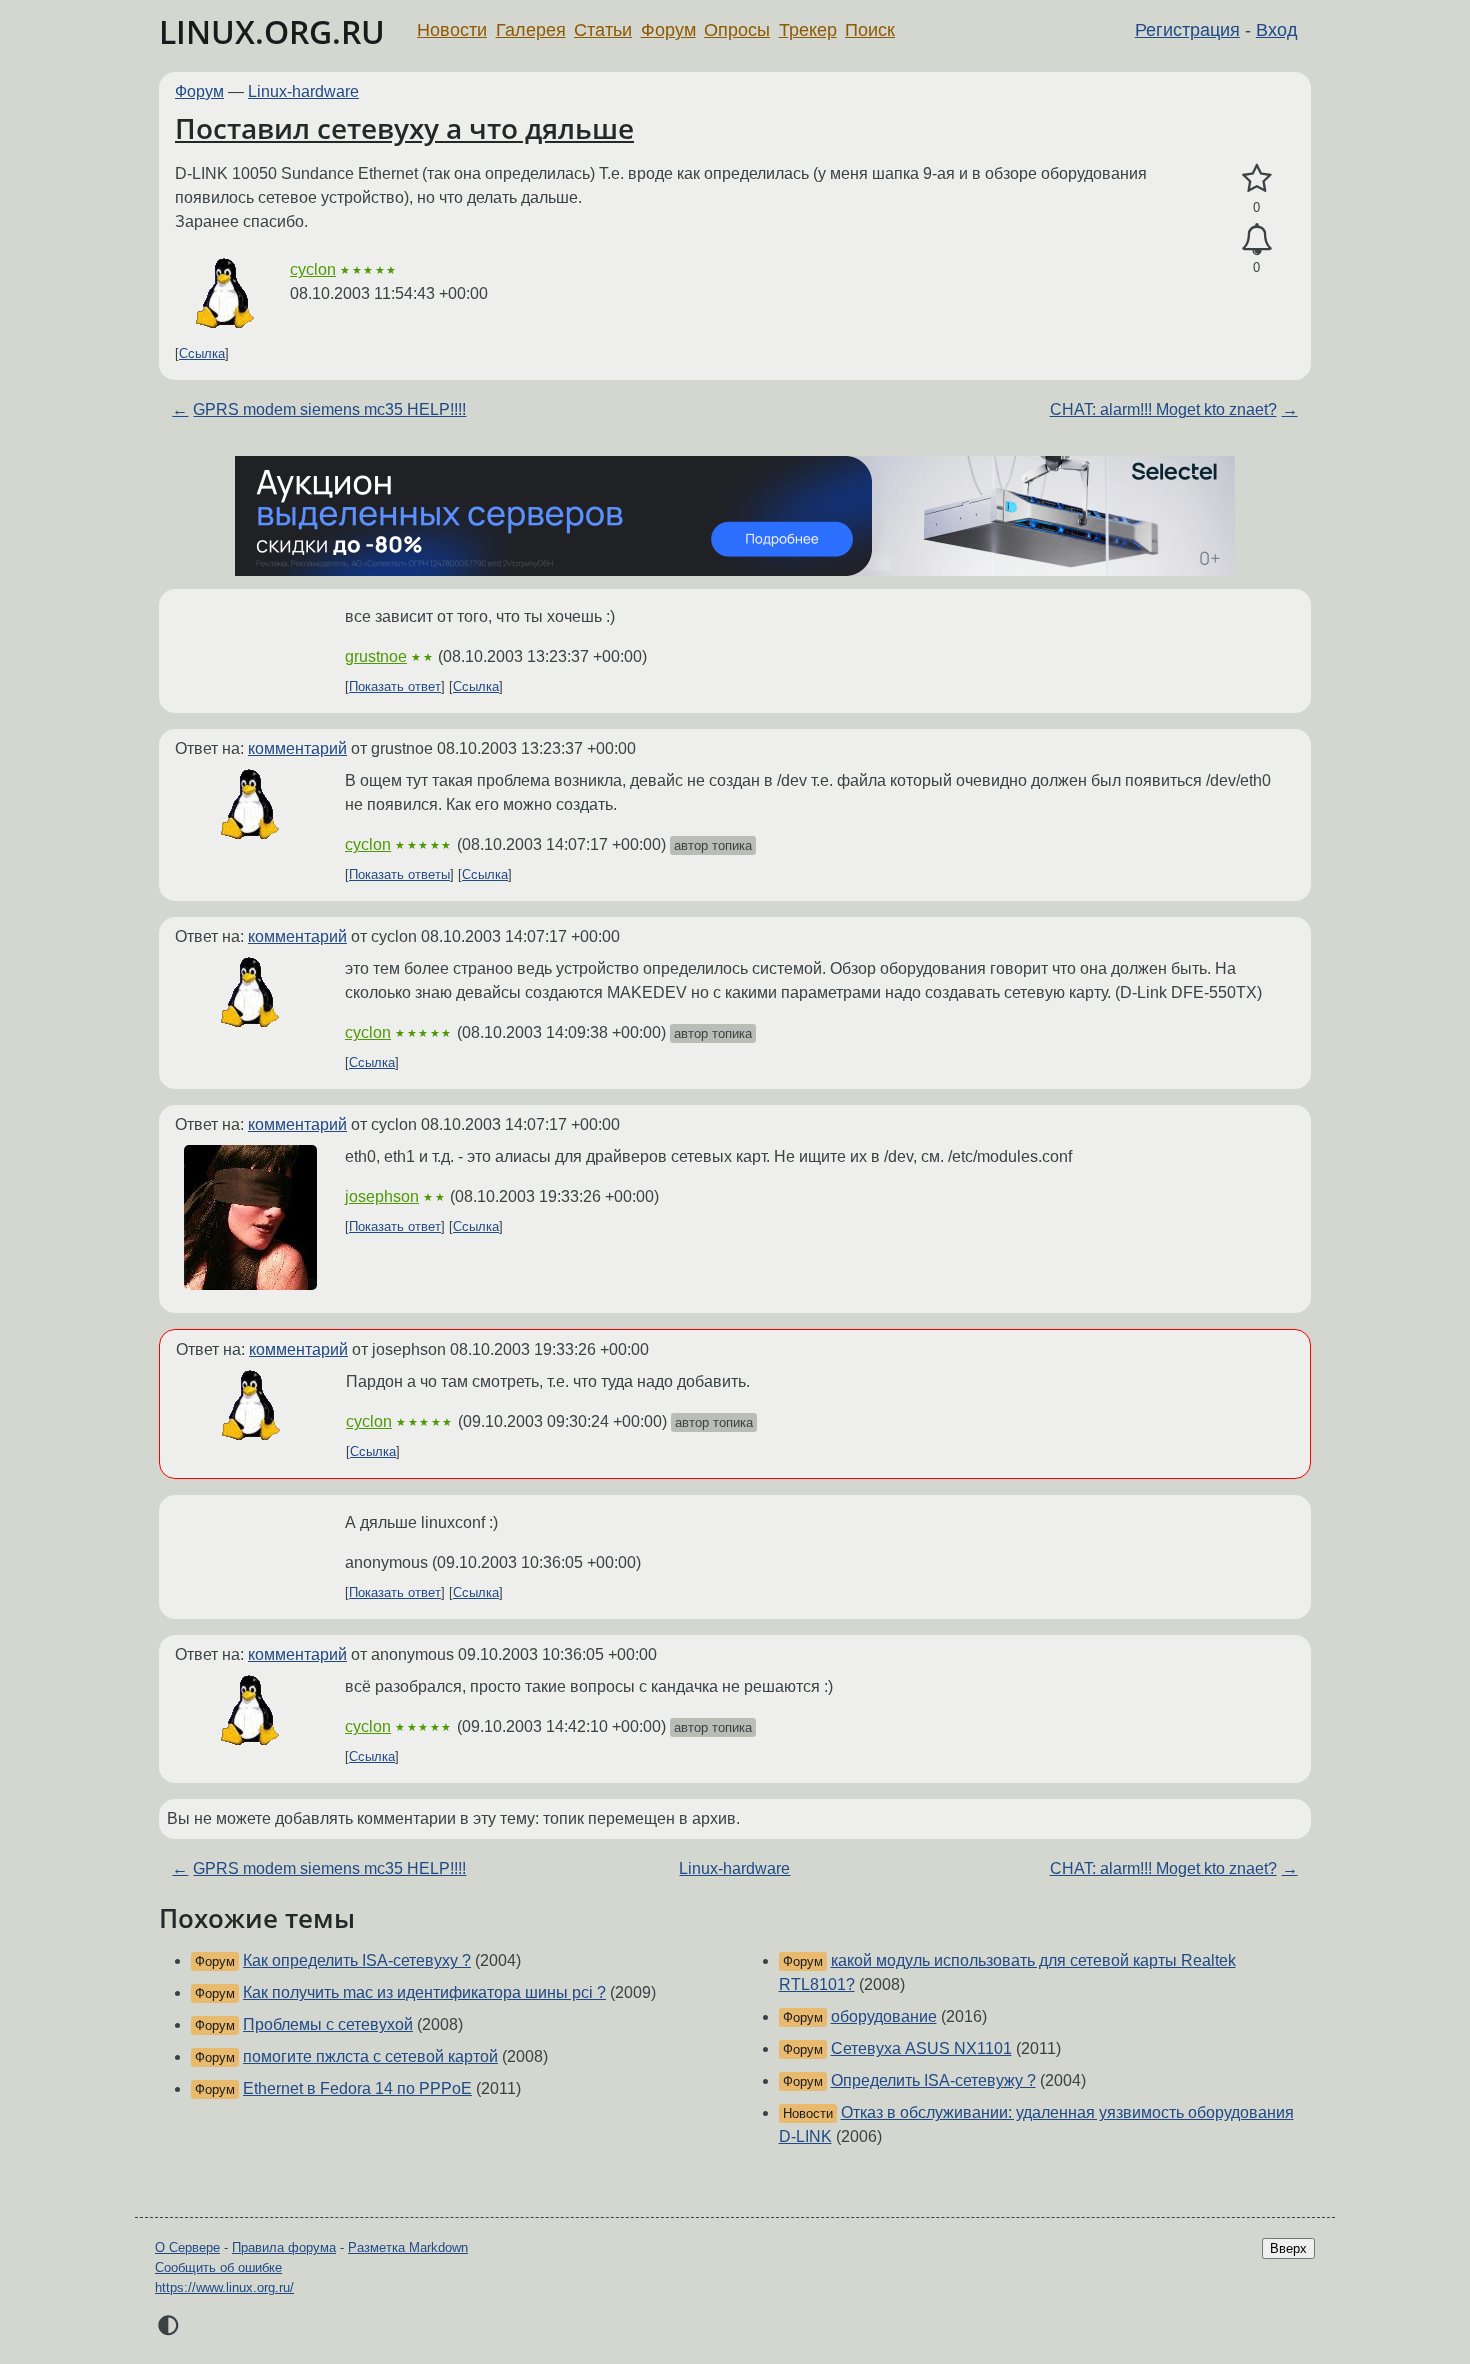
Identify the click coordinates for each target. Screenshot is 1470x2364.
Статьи (603, 30)
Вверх (1288, 2248)
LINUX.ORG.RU (272, 31)
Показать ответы (399, 874)
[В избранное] (1256, 179)
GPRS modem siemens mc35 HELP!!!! (329, 409)
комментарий (297, 748)
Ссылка (202, 353)
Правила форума (284, 2247)
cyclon (313, 269)
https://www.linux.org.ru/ (224, 2287)
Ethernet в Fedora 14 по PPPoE (357, 2088)
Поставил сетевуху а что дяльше (404, 128)
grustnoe (376, 656)
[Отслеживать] (1256, 240)
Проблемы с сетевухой (328, 2024)
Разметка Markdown (408, 2247)
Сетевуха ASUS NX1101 (921, 2048)
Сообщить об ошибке (218, 2267)
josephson (382, 1196)
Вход (1277, 30)
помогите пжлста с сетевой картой (370, 2056)
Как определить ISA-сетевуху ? (357, 1960)
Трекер (808, 30)
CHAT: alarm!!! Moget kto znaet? (1163, 409)
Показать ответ (395, 686)
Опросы (737, 30)
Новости (452, 30)
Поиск (870, 30)
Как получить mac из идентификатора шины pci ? (424, 1992)
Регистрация (1187, 30)
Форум (668, 30)
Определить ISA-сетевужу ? (933, 2080)
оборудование (884, 2016)
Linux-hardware (303, 91)
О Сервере (187, 2247)
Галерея (531, 30)
